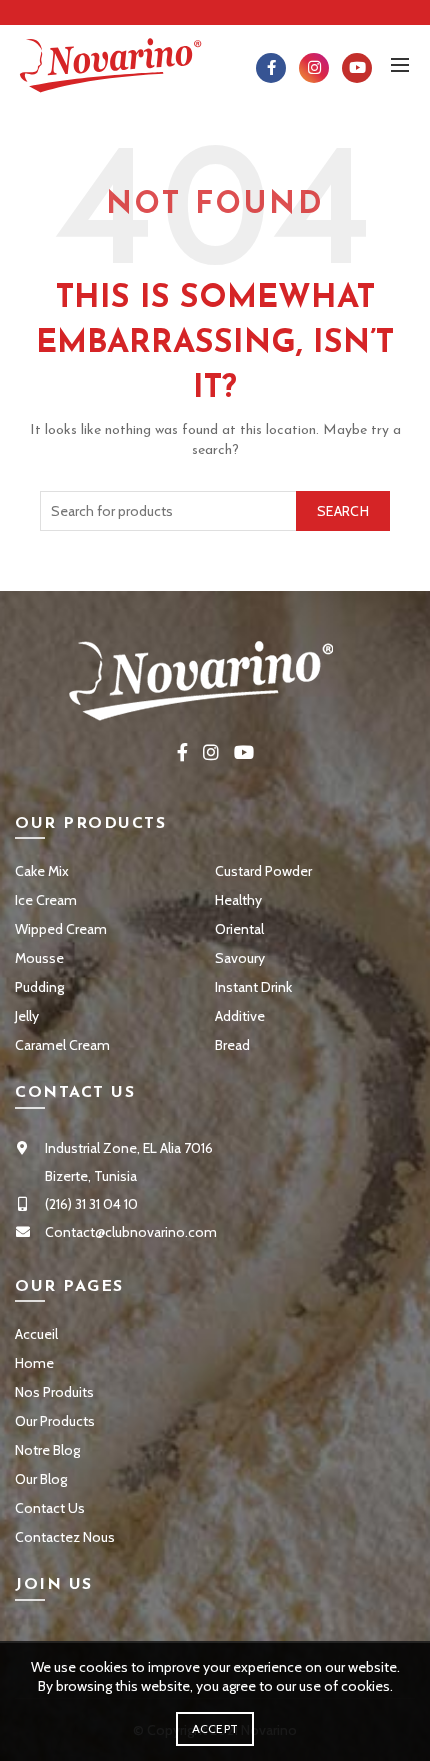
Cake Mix (42, 871)
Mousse (39, 958)
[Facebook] (271, 68)
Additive (240, 1016)
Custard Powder (263, 871)
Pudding (39, 987)
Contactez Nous (65, 1537)
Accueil (36, 1334)
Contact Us (50, 1508)
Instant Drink (253, 987)
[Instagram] (314, 68)
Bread (232, 1045)
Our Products (55, 1421)
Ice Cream (46, 900)
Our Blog (41, 1479)
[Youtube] (357, 68)
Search (343, 511)
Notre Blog (47, 1450)
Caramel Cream (62, 1045)
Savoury (240, 958)
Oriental (239, 929)
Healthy (238, 900)
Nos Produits (54, 1392)
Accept (215, 1728)
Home (34, 1363)
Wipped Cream (61, 929)
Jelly (27, 1016)
